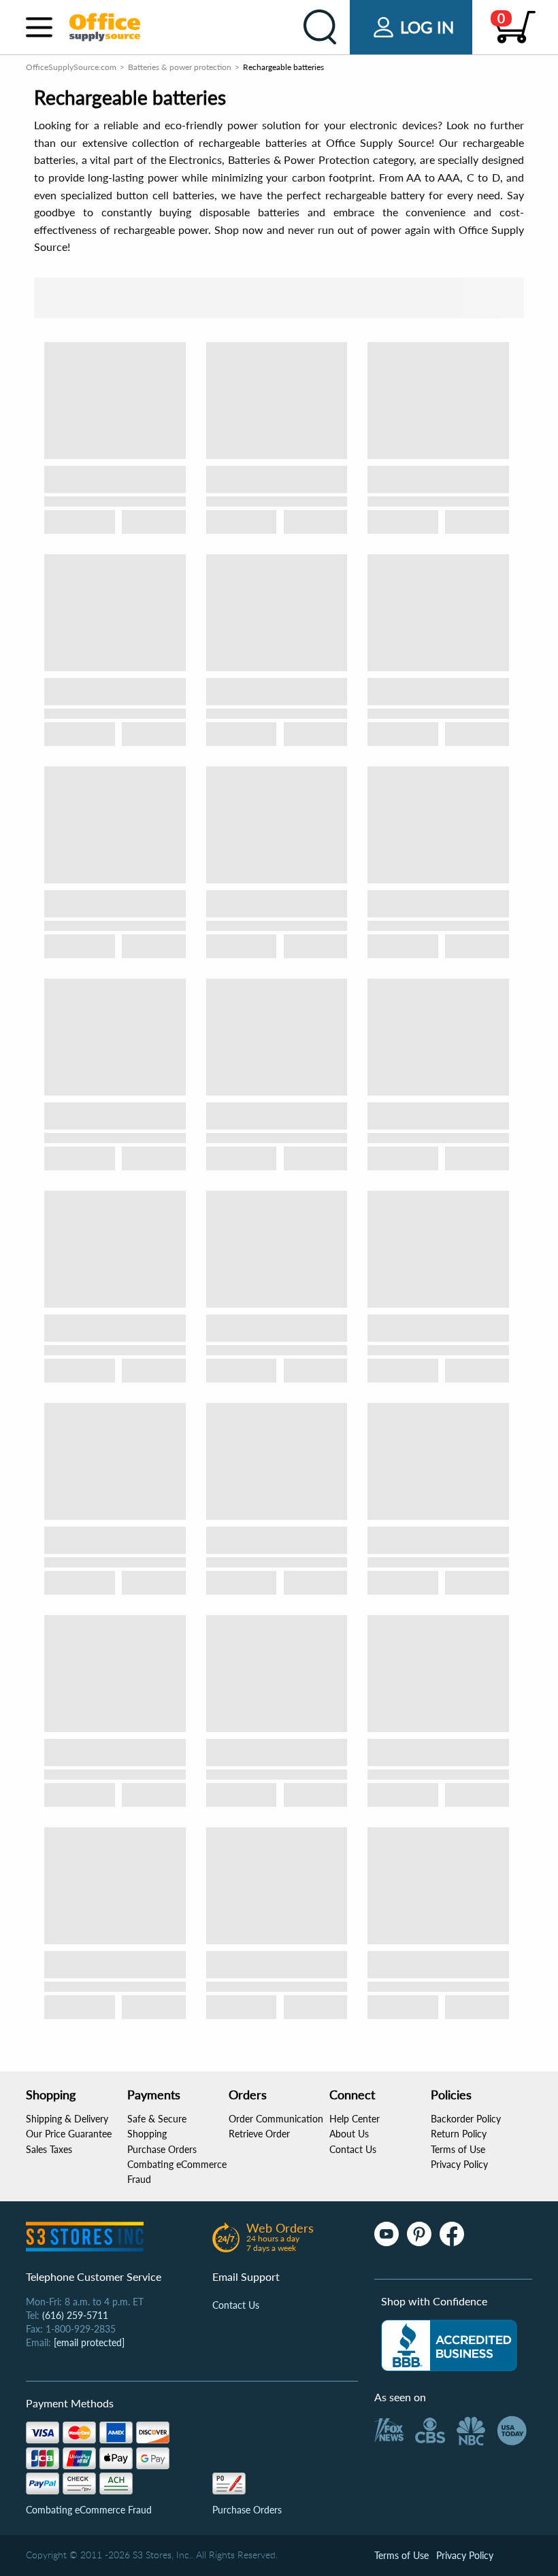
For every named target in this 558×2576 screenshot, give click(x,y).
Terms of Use (458, 2149)
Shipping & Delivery (67, 2119)
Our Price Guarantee (69, 2134)
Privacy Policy (459, 2164)
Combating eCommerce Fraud (89, 2510)
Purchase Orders (162, 2149)
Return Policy (459, 2134)
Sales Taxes (49, 2149)
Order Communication (276, 2119)
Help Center (355, 2119)
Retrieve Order (259, 2134)
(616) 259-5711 (75, 2315)
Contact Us (353, 2149)
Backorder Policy (466, 2119)
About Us (349, 2134)
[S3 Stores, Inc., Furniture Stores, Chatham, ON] (449, 2345)
